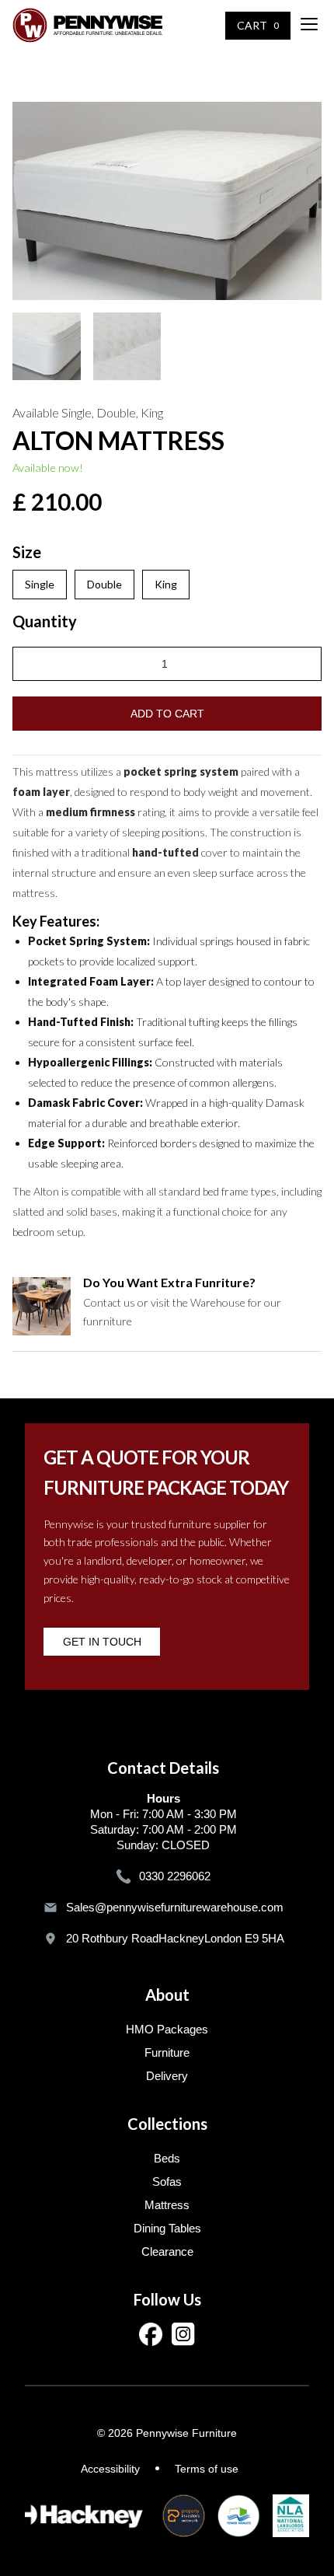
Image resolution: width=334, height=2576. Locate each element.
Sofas (167, 2182)
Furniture (167, 2052)
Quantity (45, 621)
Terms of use (207, 2469)
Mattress (167, 2205)
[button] (307, 26)
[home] (87, 25)
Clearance (167, 2251)
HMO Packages (167, 2029)
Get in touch (102, 1642)
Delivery (167, 2076)
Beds (167, 2158)
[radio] (40, 585)
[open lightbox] (167, 201)
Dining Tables (167, 2228)
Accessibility (110, 2469)
